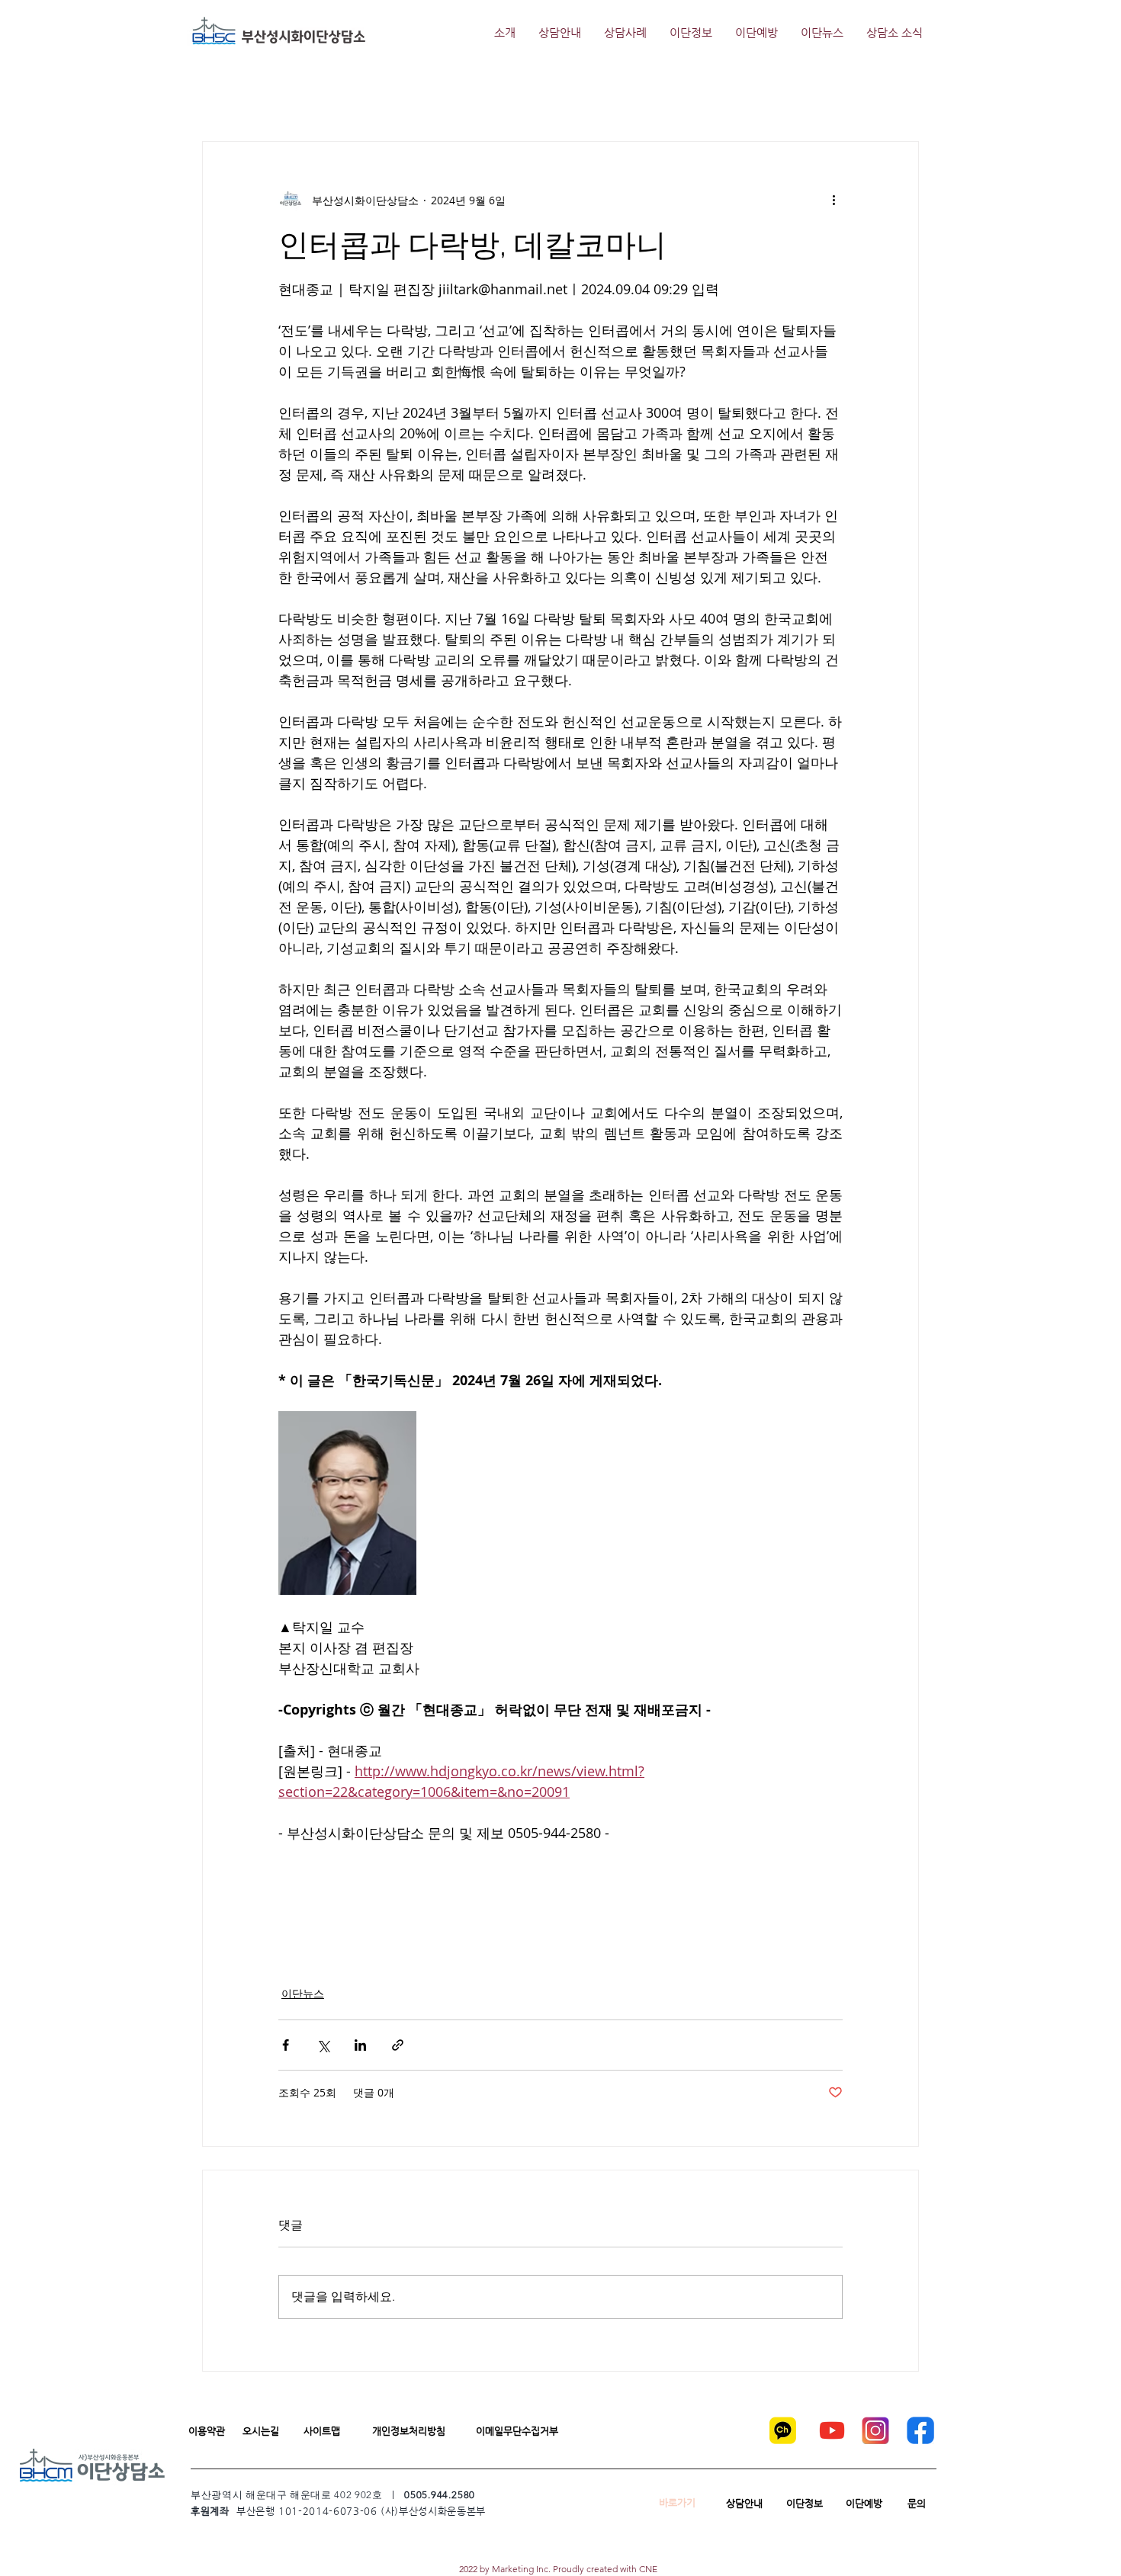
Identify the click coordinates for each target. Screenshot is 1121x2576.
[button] (206, 2431)
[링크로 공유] (398, 2045)
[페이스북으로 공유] (286, 2045)
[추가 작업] (834, 200)
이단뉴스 (303, 1993)
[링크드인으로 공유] (360, 2045)
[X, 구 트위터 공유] (323, 2045)
